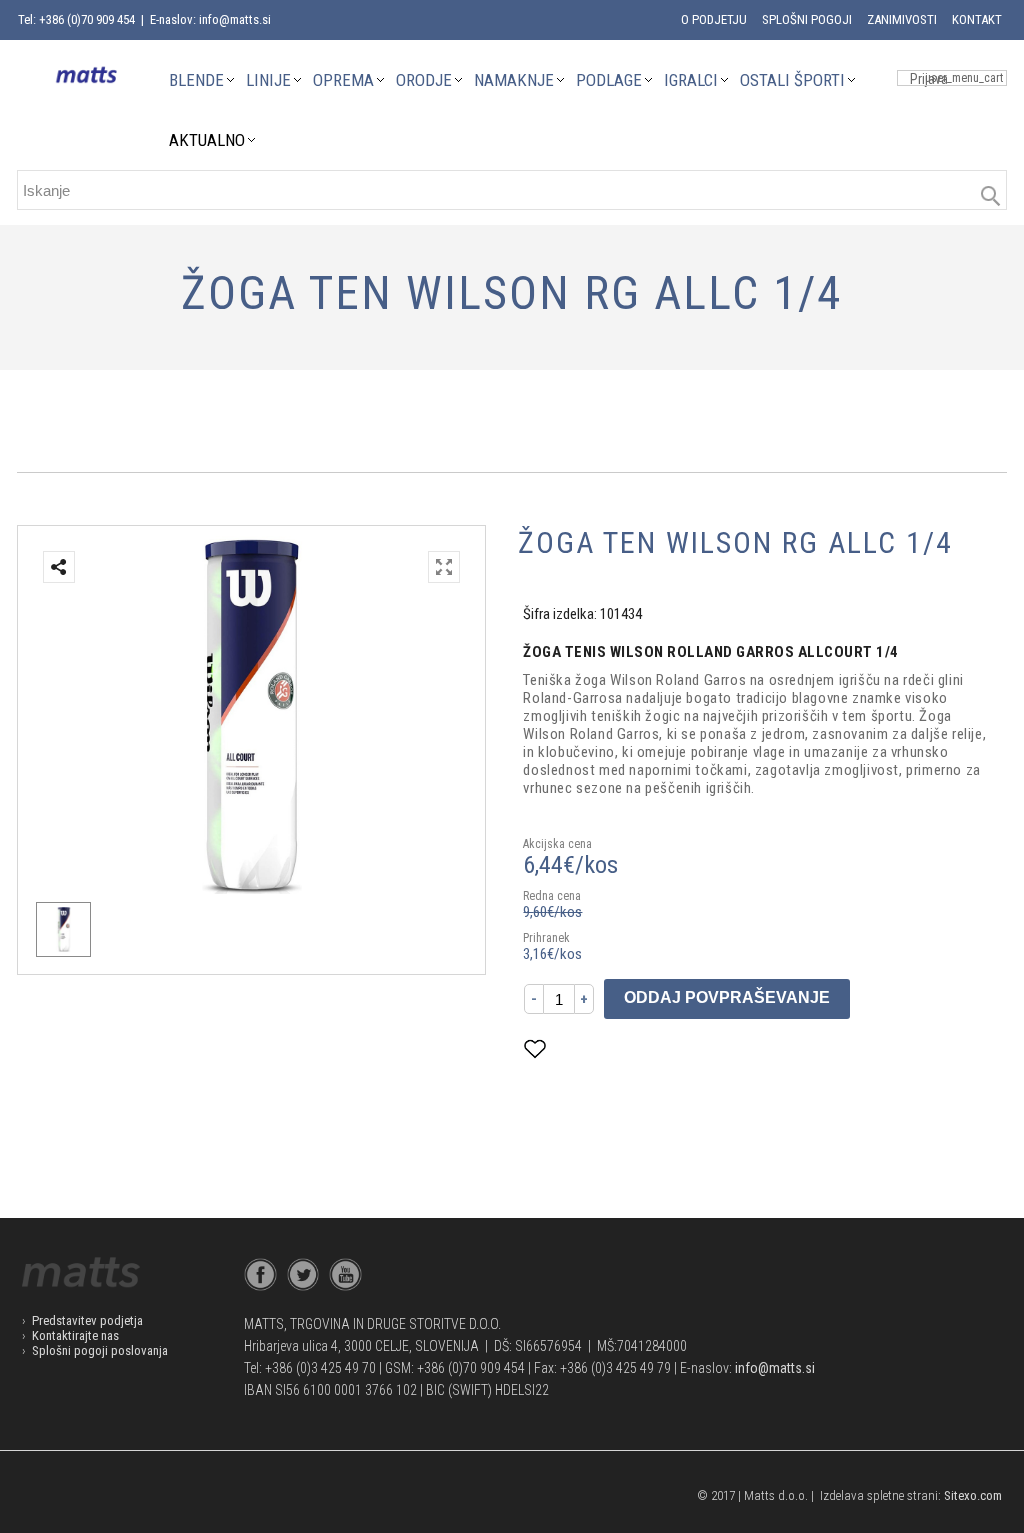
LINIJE (268, 80)
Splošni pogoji (807, 19)
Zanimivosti (902, 19)
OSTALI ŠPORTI (792, 80)
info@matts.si (775, 1368)
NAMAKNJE (514, 80)
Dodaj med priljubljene (634, 1048)
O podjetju (714, 19)
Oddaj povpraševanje (727, 997)
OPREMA (343, 80)
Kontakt (977, 19)
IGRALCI (691, 80)
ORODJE (424, 80)
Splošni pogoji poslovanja (100, 1350)
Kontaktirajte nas (75, 1335)
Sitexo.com (973, 1495)
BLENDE (196, 80)
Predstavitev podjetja (87, 1320)
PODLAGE (609, 80)
